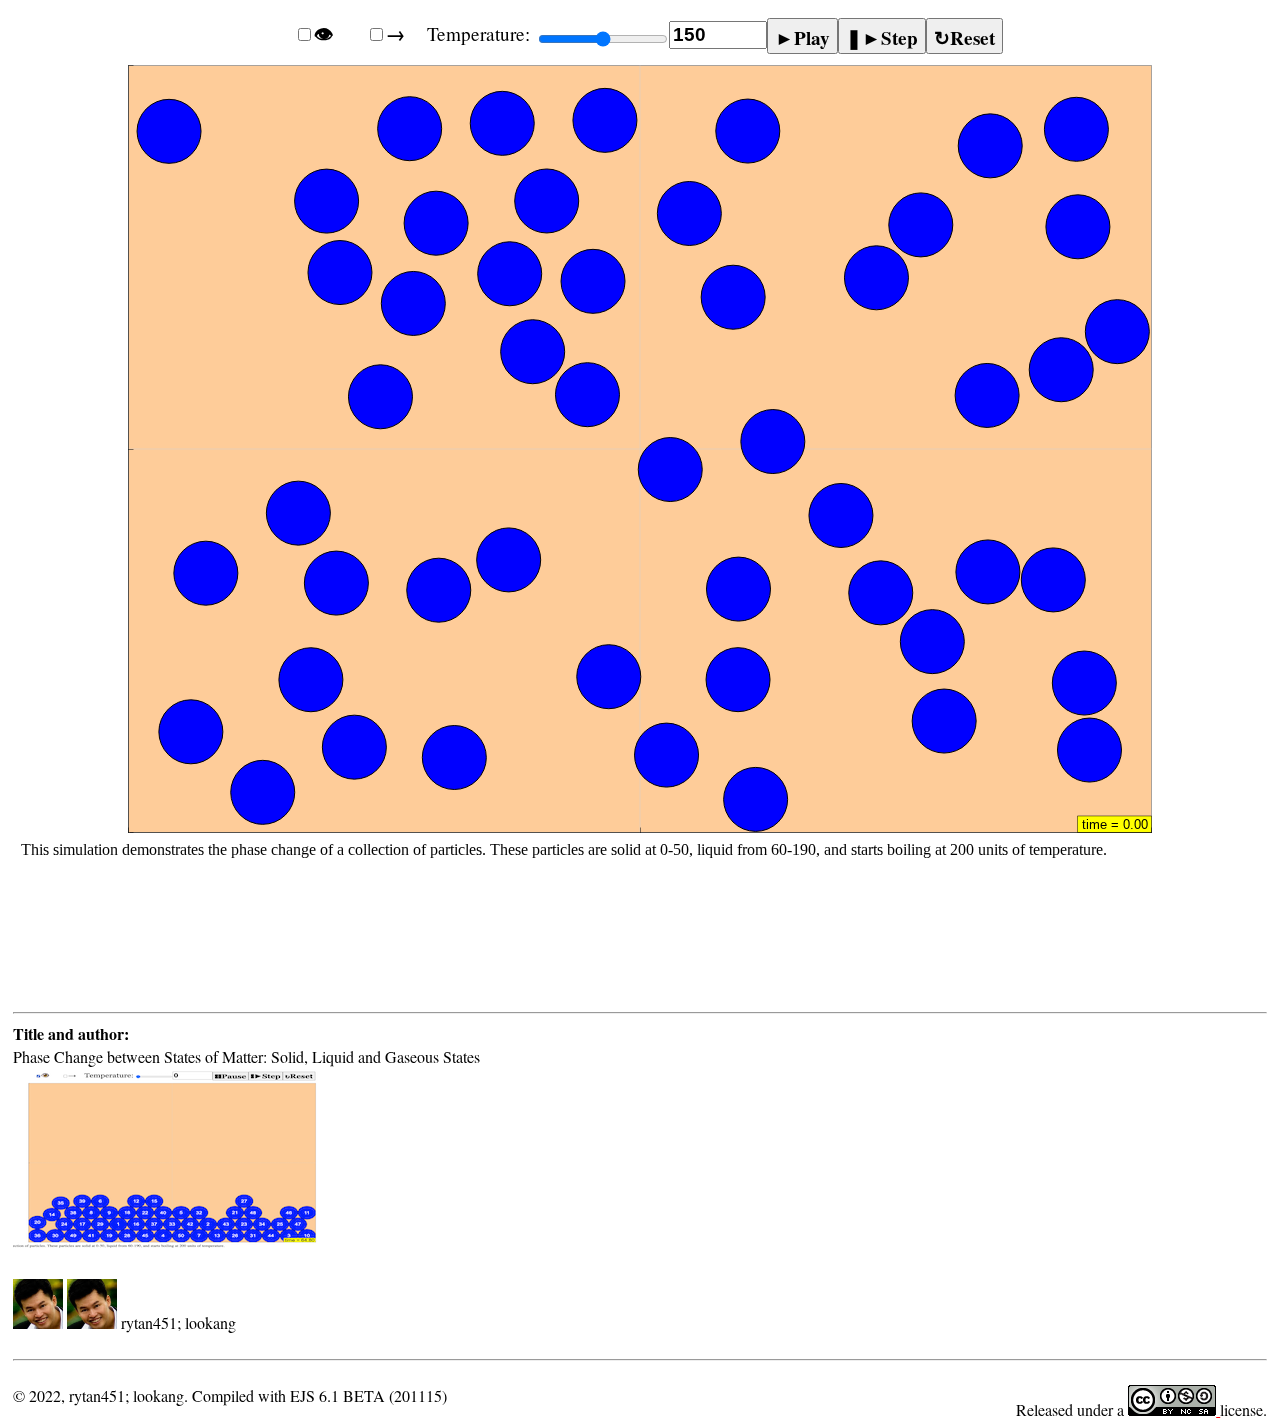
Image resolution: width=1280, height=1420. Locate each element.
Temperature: (478, 33)
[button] (640, 498)
